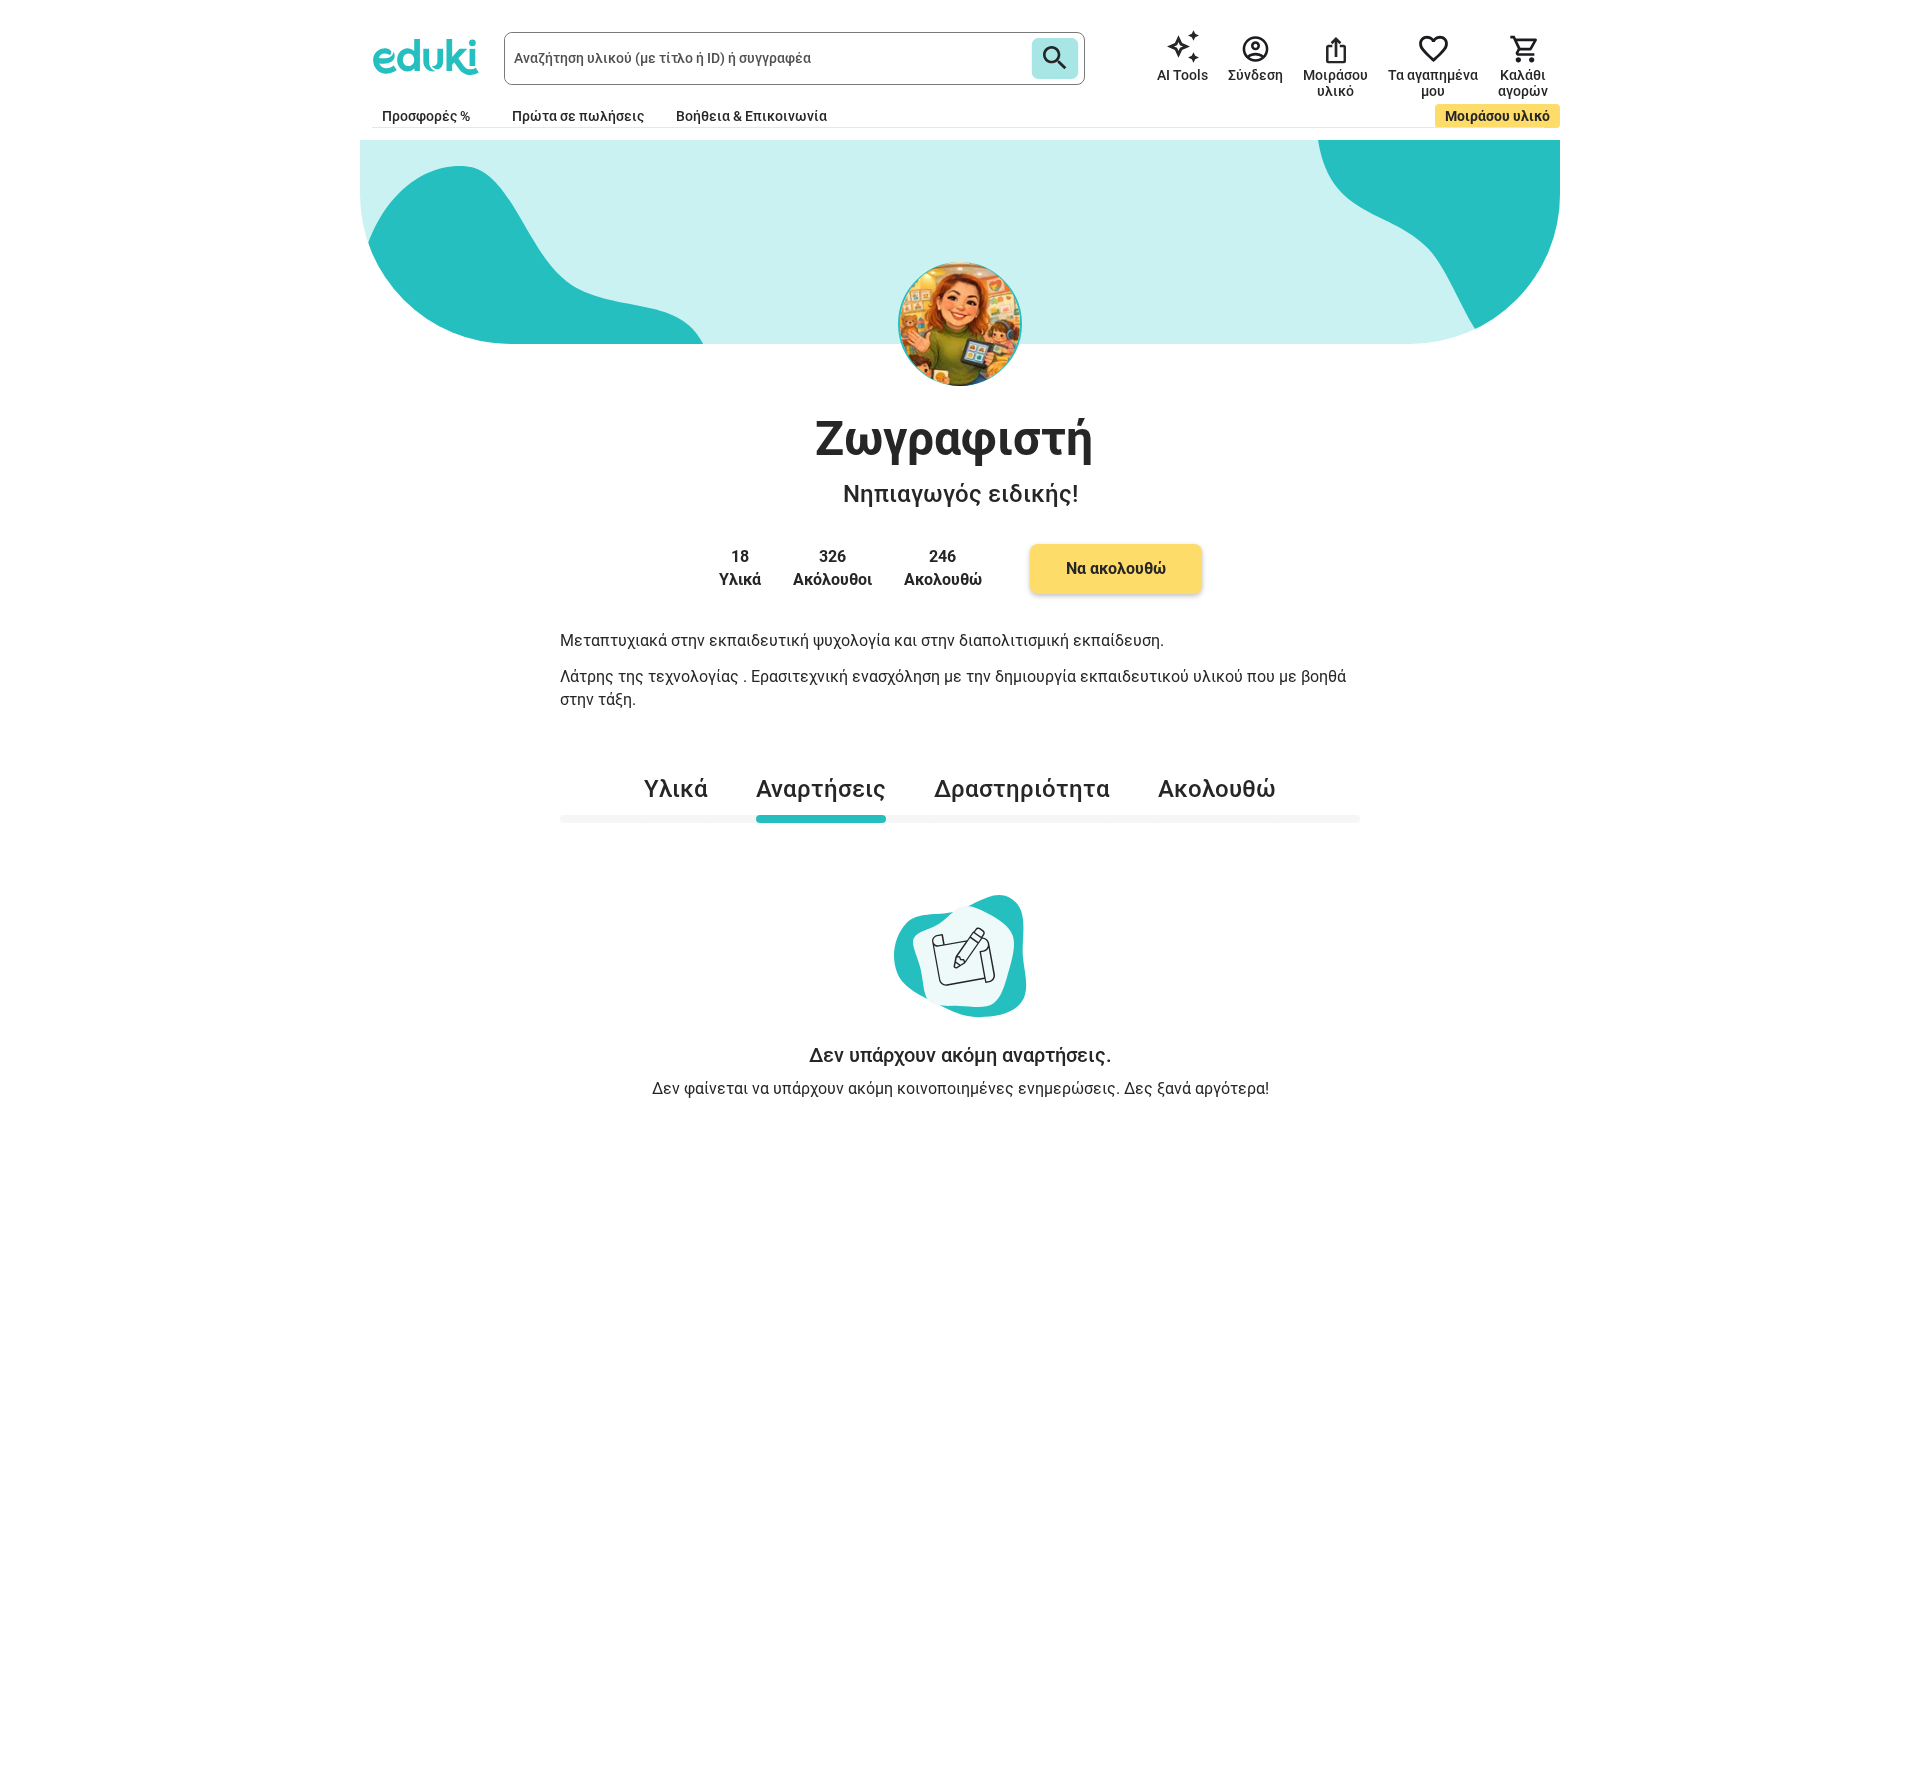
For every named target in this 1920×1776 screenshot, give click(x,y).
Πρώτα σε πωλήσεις (578, 116)
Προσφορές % (426, 116)
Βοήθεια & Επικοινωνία (751, 116)
